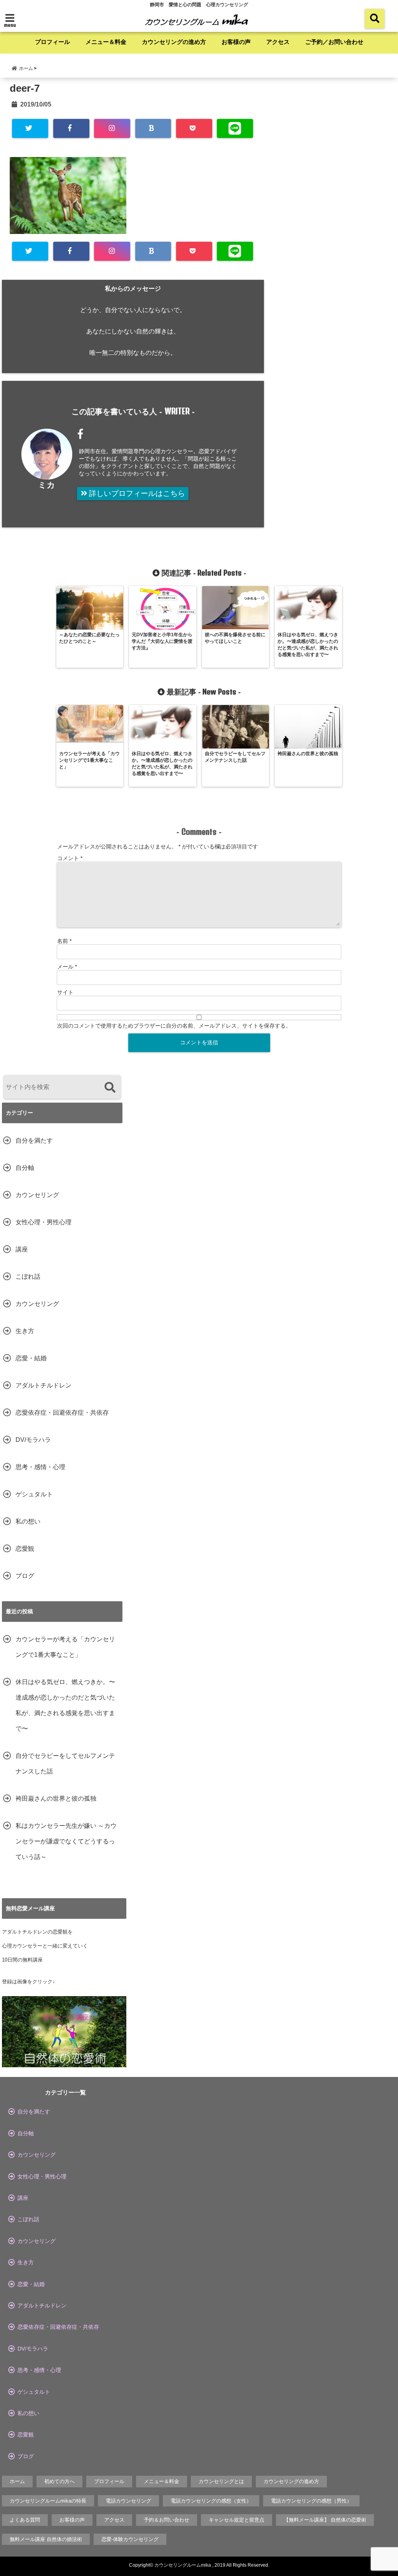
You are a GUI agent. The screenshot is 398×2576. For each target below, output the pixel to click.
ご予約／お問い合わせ (334, 42)
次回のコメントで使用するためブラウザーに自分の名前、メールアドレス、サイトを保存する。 (174, 1026)
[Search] (110, 1088)
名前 (64, 941)
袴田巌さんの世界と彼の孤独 (56, 1798)
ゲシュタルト (34, 1494)
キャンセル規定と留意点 (237, 2520)
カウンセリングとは (221, 2481)
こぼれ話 (28, 1277)
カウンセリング (37, 1195)
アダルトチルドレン (44, 1385)
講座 (22, 1249)
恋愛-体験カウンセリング (130, 2539)
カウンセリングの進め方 (174, 42)
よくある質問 (25, 2520)
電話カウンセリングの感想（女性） (211, 2501)
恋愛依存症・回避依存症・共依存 (62, 1413)
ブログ (25, 1576)
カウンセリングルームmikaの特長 (48, 2501)
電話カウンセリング (128, 2501)
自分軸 (25, 1168)
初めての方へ (59, 2481)
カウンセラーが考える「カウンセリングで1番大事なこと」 (65, 1647)
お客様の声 (236, 42)
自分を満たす (34, 1141)
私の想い (28, 1521)
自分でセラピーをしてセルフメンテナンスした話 (65, 1764)
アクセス (278, 42)
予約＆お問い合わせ (167, 2520)
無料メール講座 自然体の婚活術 (46, 2539)
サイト (65, 992)
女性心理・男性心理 (44, 1222)
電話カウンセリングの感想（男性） (311, 2501)
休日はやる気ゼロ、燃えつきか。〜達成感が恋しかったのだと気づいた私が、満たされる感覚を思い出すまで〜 (65, 1705)
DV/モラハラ (33, 1440)
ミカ (47, 485)
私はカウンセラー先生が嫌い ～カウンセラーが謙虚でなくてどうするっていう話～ (66, 1841)
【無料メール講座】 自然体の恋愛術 (325, 2520)
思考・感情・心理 (40, 1467)
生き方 (25, 1331)
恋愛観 (25, 1549)
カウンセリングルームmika (183, 2565)
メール (67, 967)
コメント (70, 858)
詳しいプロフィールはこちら (136, 493)
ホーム (17, 2481)
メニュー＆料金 (106, 42)
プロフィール (52, 42)
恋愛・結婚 (31, 1358)
